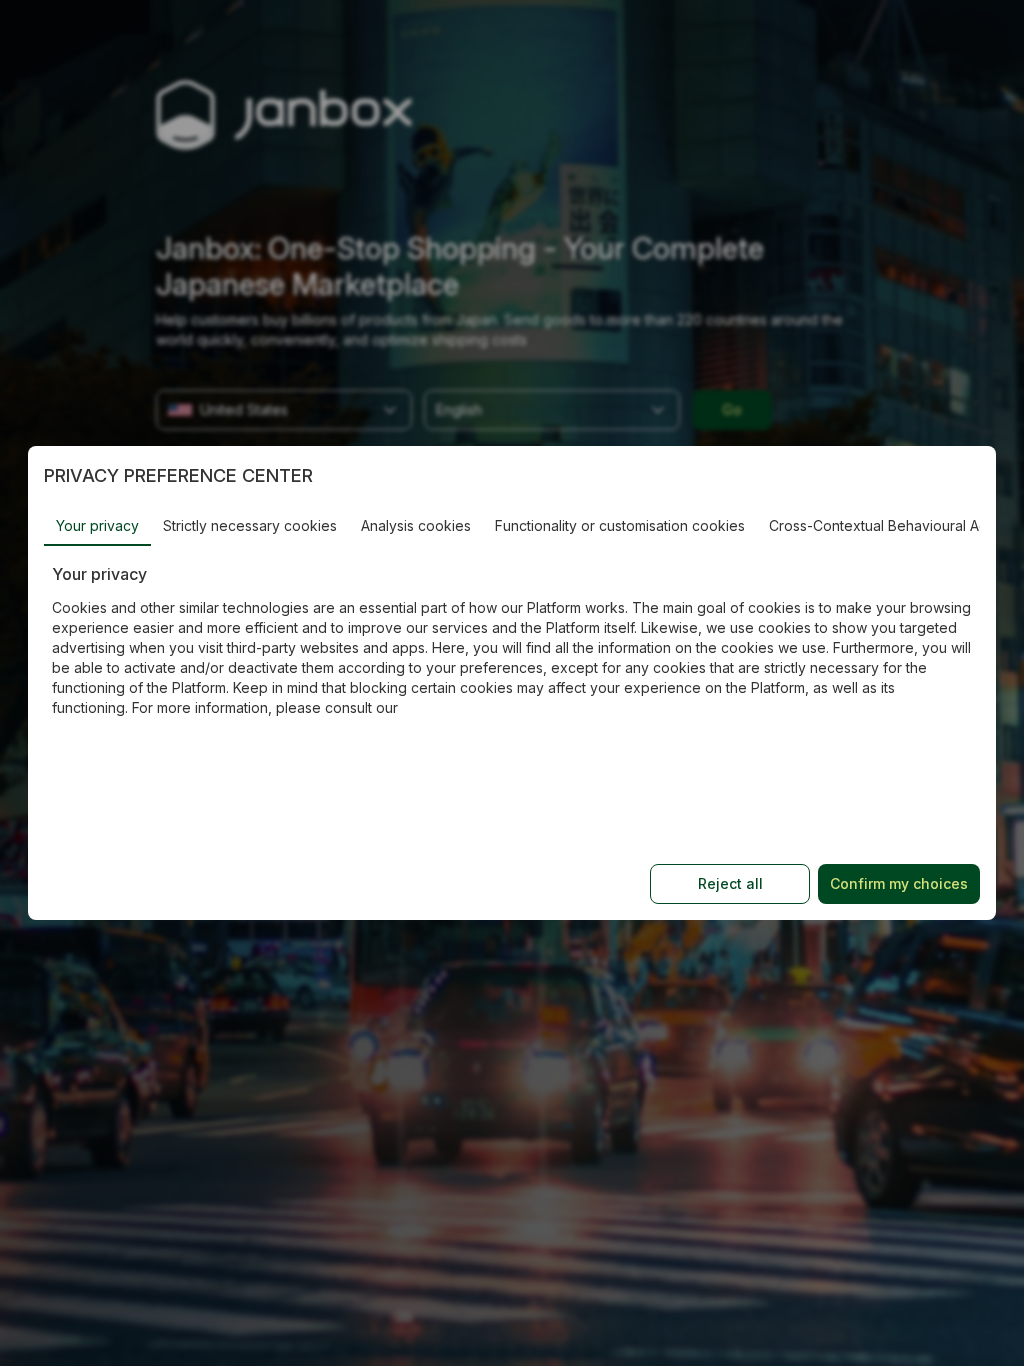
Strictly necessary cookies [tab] (250, 525)
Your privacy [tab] (97, 525)
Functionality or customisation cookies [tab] (620, 525)
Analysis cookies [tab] (416, 525)
